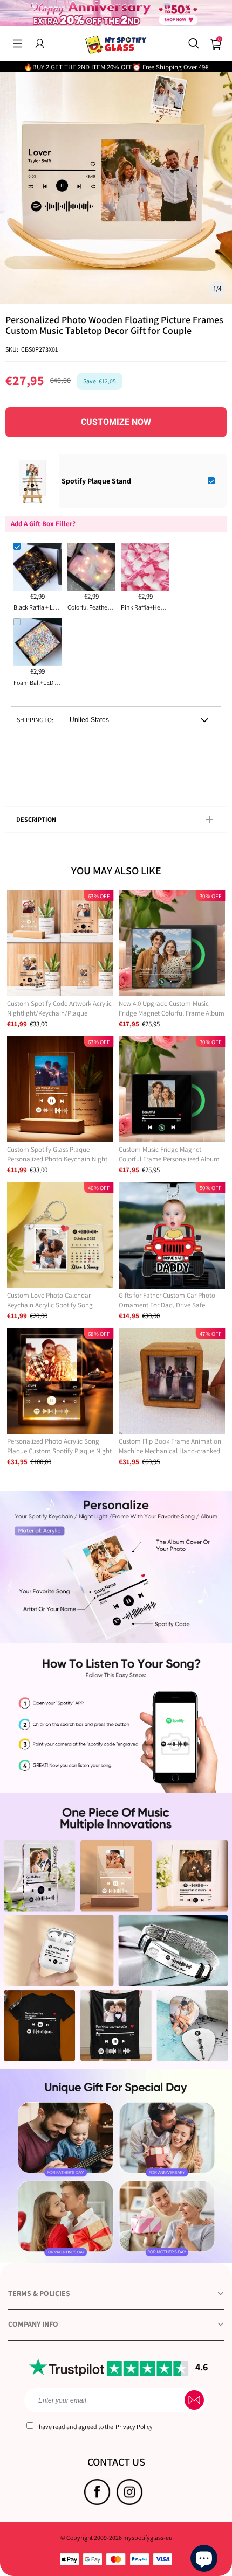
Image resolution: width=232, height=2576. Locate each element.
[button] (18, 44)
